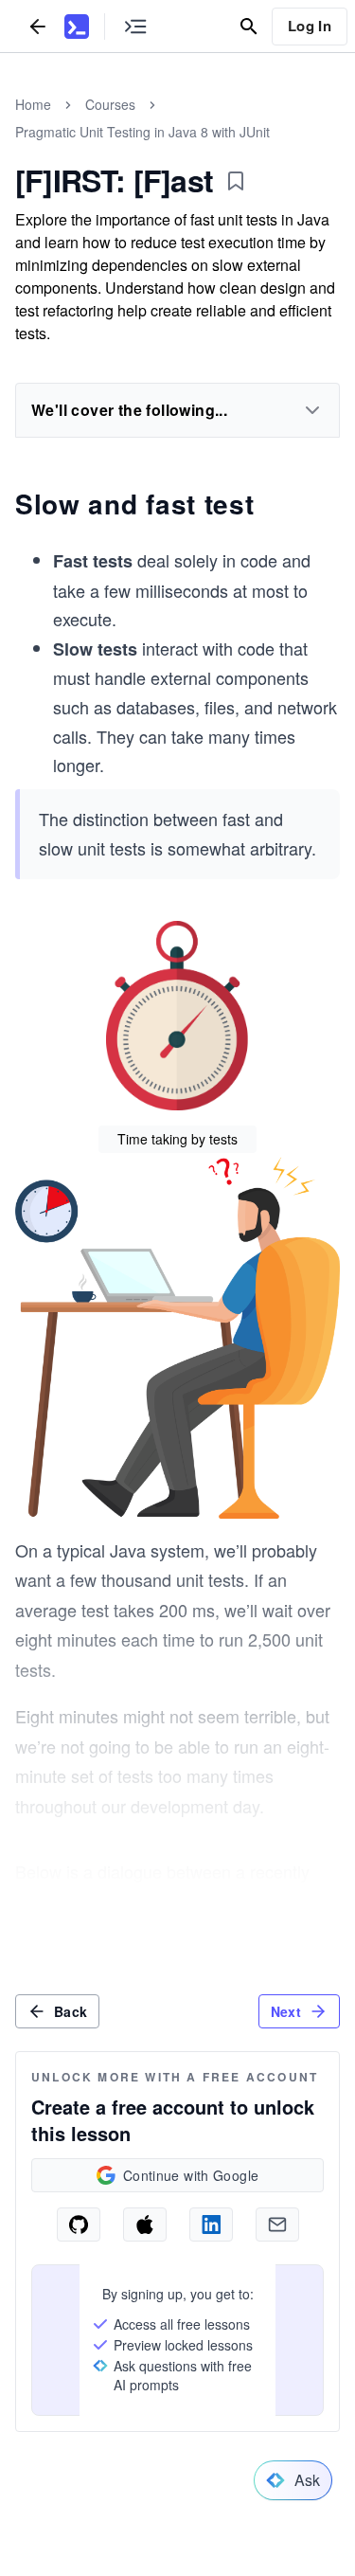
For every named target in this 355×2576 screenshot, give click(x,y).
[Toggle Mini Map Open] (135, 26)
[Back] (38, 26)
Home (33, 104)
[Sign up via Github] (79, 2225)
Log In (310, 26)
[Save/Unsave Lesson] (236, 181)
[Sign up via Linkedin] (211, 2225)
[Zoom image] (177, 1018)
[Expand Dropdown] (312, 410)
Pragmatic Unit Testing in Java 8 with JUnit (142, 132)
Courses (110, 104)
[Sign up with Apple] (145, 2225)
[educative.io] (77, 27)
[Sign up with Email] (277, 2225)
